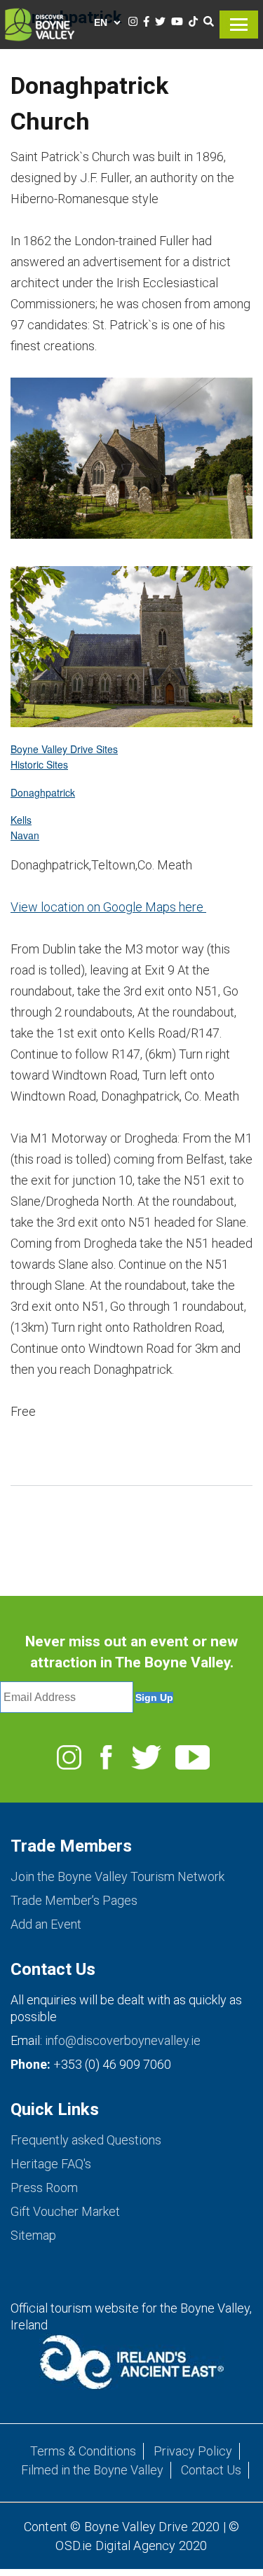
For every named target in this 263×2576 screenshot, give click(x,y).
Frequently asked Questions (86, 2140)
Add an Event (46, 1924)
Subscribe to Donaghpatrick (16, 1530)
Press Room (44, 2188)
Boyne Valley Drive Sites (64, 749)
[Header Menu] (239, 18)
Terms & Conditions (83, 2451)
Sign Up (154, 1697)
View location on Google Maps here (108, 907)
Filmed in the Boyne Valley (92, 2470)
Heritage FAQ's (51, 2164)
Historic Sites (39, 764)
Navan (25, 835)
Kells (21, 820)
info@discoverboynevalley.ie (123, 2040)
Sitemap (33, 2235)
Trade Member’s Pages (74, 1900)
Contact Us (211, 2470)
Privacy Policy (193, 2451)
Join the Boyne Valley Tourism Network (117, 1876)
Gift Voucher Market (65, 2211)
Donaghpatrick (43, 792)
